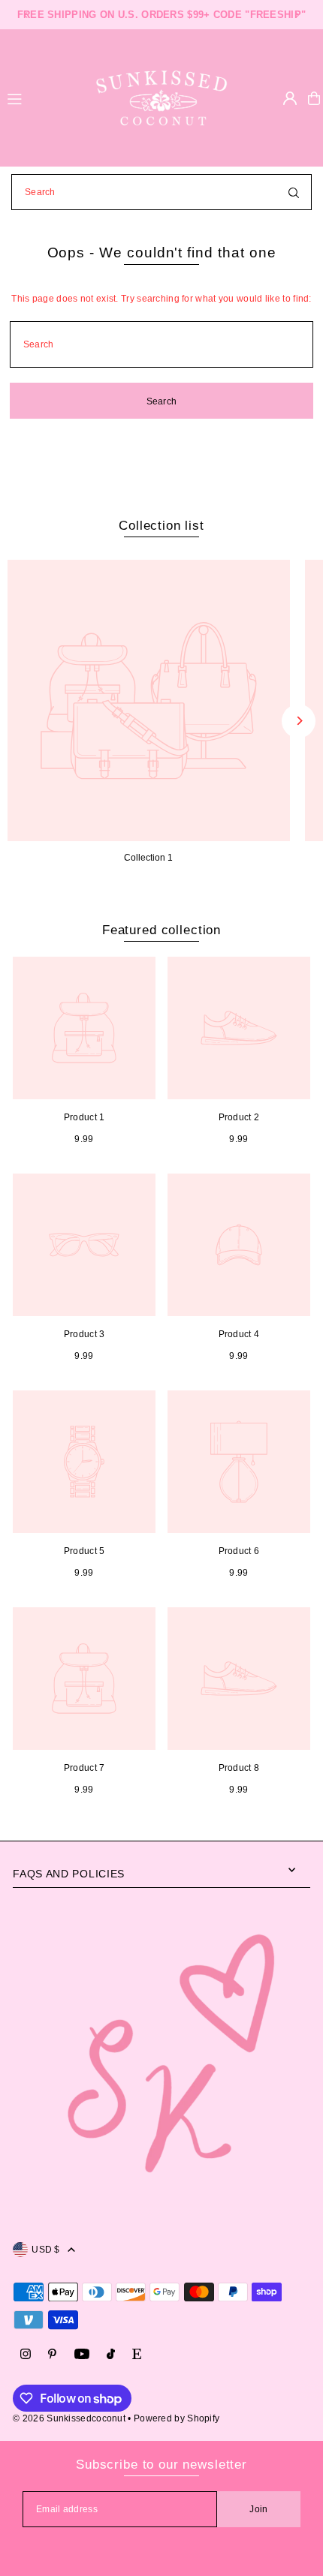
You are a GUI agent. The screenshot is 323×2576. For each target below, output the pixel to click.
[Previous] (26, 15)
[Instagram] (26, 2355)
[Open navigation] (40, 98)
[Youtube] (82, 2355)
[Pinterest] (52, 2355)
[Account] (290, 98)
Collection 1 (148, 858)
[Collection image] (149, 701)
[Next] (297, 15)
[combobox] (161, 192)
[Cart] (314, 98)
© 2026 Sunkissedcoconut (69, 2418)
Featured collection (161, 930)
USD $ (46, 2250)
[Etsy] (137, 2355)
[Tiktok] (111, 2355)
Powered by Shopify (177, 2418)
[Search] (294, 192)
